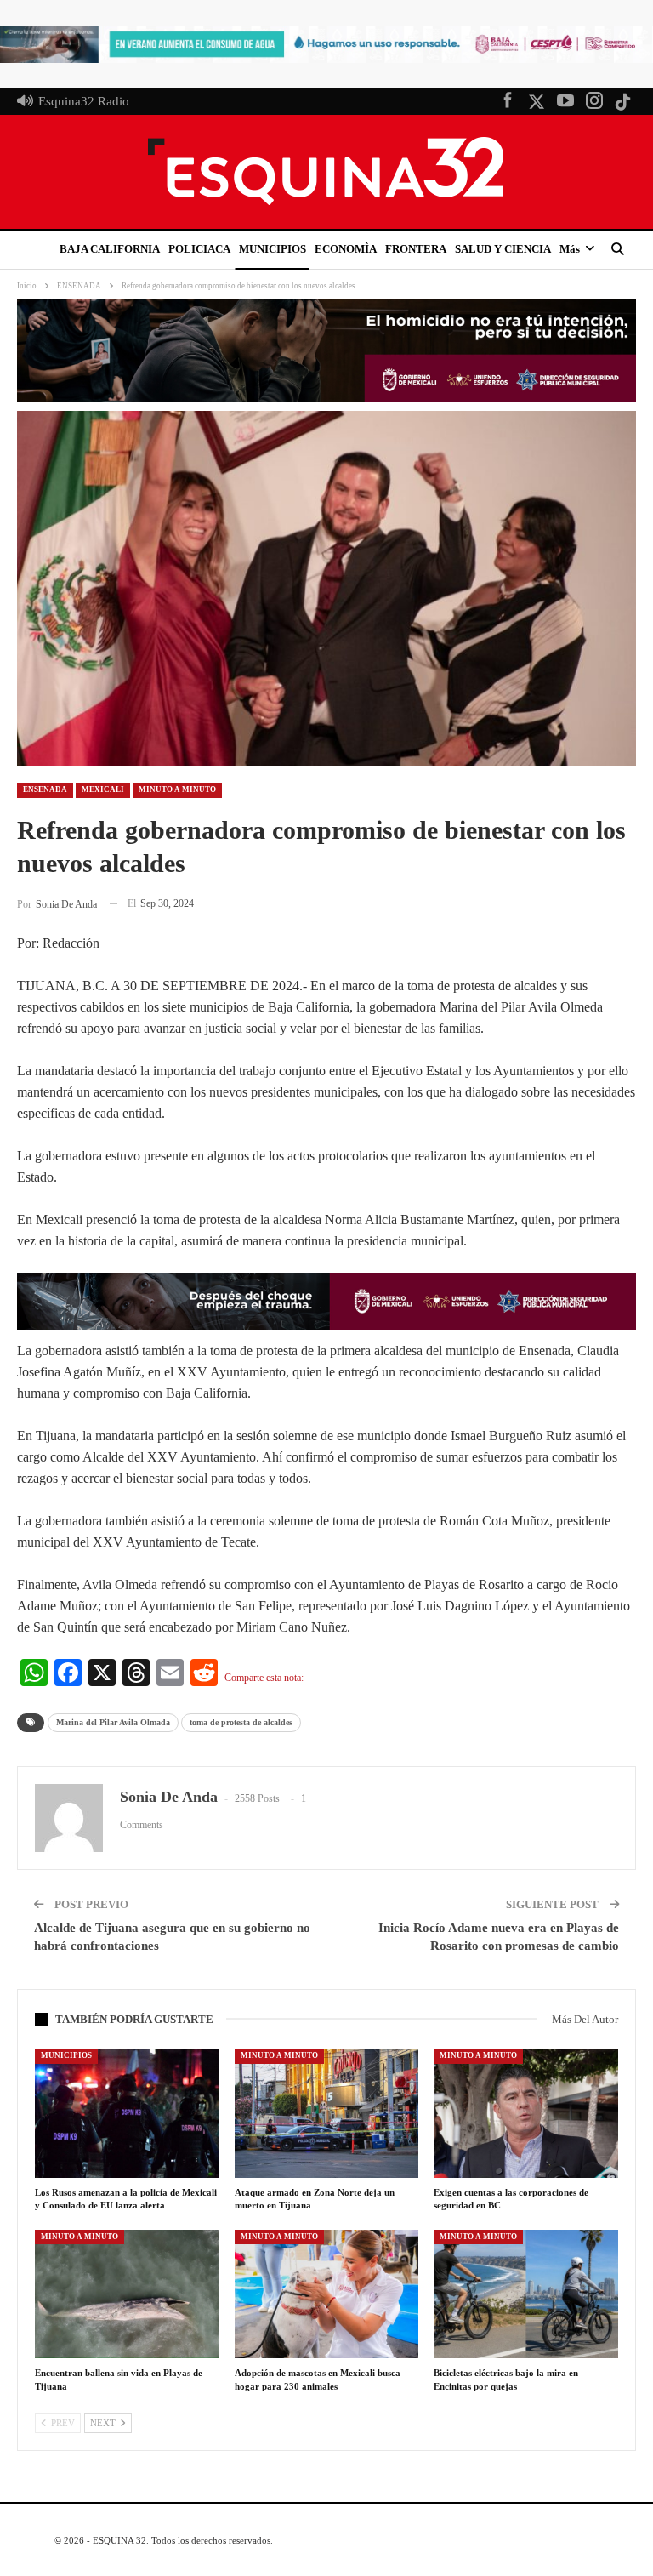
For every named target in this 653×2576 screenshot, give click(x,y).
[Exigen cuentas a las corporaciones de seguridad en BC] (526, 2113)
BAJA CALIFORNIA (110, 249)
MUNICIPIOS (273, 249)
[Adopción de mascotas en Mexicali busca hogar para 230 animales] (327, 2294)
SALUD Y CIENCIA (503, 249)
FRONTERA (416, 249)
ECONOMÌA (346, 249)
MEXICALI (103, 789)
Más (570, 249)
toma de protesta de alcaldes (241, 1722)
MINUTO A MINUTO (177, 789)
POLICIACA (199, 249)
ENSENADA (45, 789)
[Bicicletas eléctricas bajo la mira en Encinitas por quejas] (526, 2294)
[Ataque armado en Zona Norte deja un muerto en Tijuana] (327, 2113)
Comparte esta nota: (264, 1678)
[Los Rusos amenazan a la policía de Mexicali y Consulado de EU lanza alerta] (127, 2113)
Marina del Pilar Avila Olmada (113, 1722)
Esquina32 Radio (84, 101)
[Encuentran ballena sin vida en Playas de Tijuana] (127, 2294)
